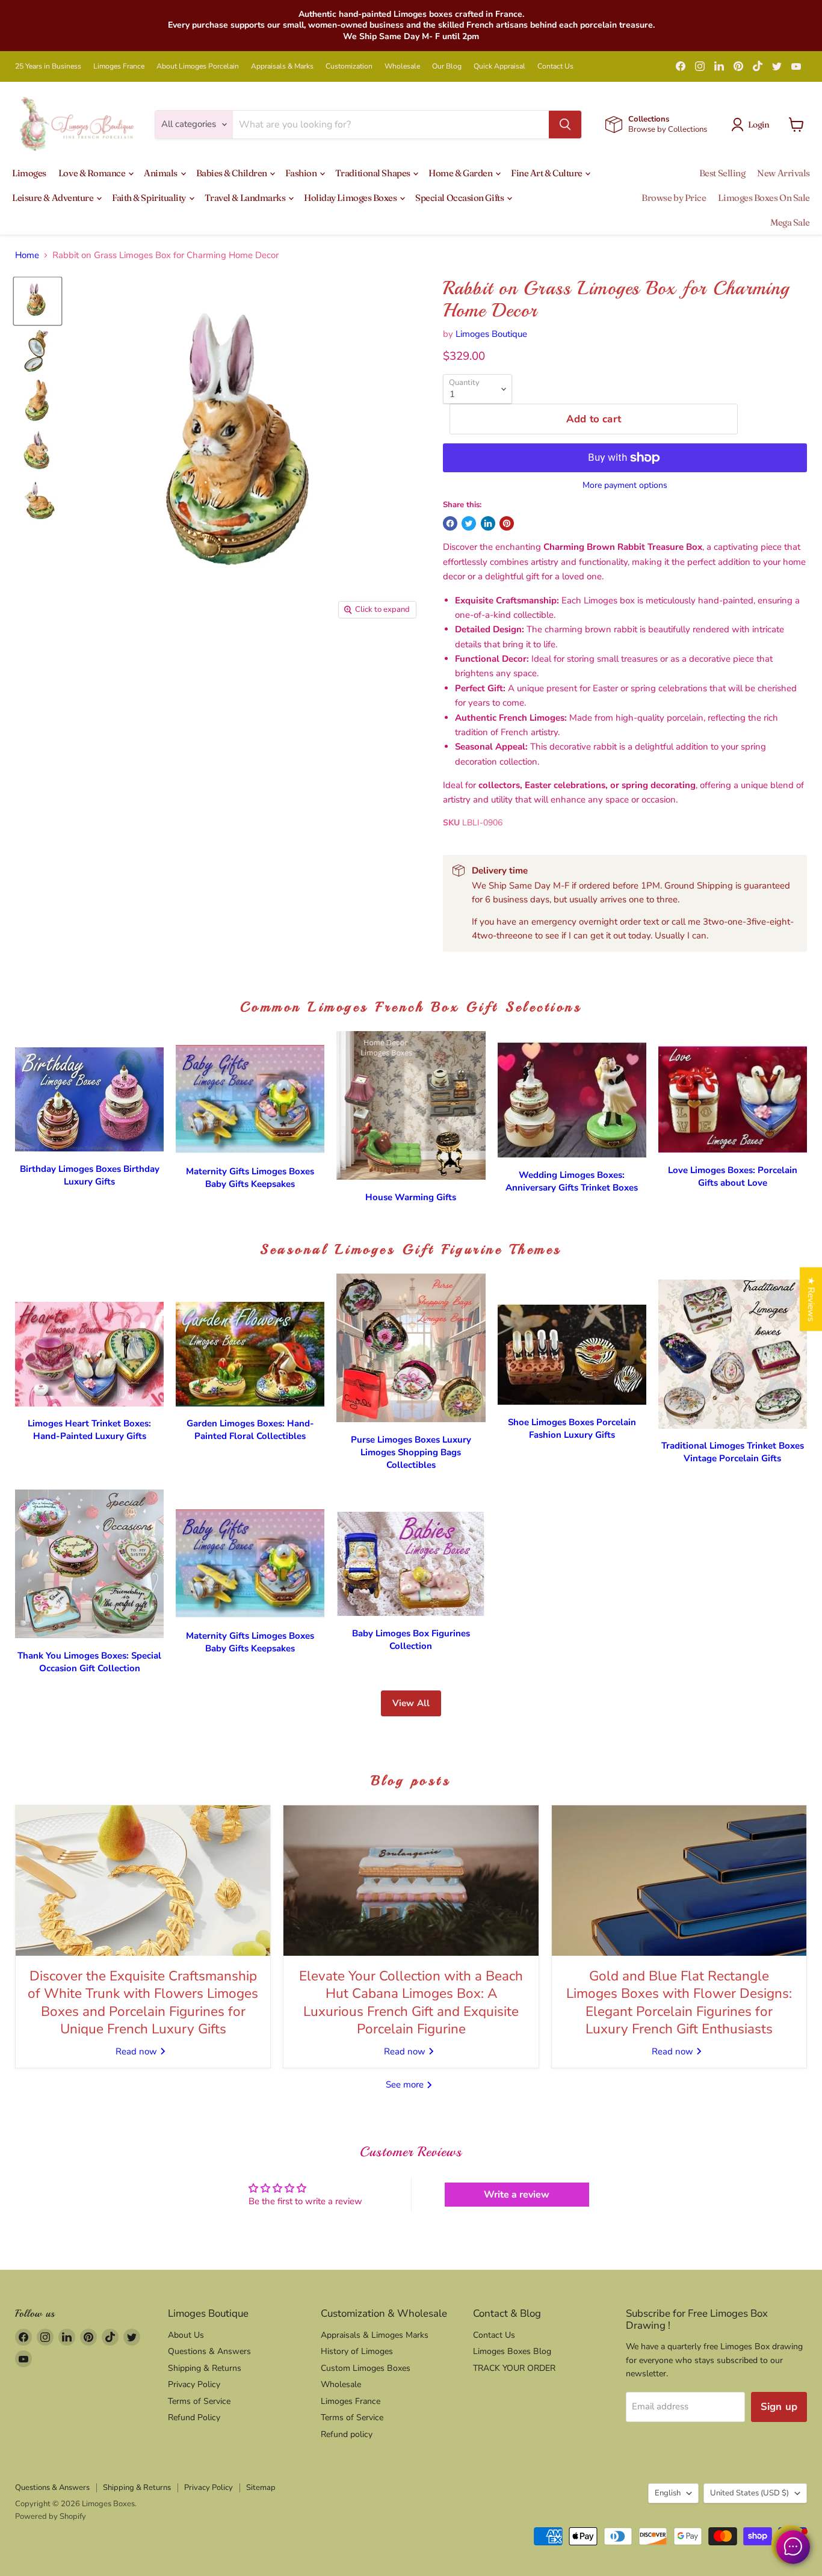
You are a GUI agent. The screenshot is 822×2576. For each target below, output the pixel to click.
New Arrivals (783, 173)
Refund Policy (194, 2417)
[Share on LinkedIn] (488, 523)
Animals (161, 173)
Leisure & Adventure (54, 198)
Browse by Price (674, 198)
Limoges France (119, 66)
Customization (349, 66)
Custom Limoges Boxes (366, 2368)
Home (27, 255)
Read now (138, 2051)
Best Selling (722, 173)
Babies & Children (233, 173)
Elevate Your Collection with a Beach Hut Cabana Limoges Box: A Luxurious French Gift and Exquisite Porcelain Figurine (411, 2002)
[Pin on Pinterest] (507, 523)
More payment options (625, 485)
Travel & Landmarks (246, 198)
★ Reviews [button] (811, 1299)
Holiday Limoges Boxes (351, 198)
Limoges (29, 173)
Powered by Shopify (51, 2516)
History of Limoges (357, 2351)
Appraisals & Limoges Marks (375, 2335)
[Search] (565, 125)
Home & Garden (461, 173)
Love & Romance (93, 173)
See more (406, 2085)
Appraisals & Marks (282, 66)
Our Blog (447, 66)
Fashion (301, 173)
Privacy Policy (194, 2384)
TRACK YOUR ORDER (514, 2368)
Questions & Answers (209, 2351)
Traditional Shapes (373, 173)
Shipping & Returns (205, 2368)
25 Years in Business (48, 66)
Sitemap (261, 2488)
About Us (186, 2335)
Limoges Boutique (491, 334)
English (668, 2493)
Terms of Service (199, 2401)
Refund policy (347, 2434)
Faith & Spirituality (150, 198)
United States (749, 2493)
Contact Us (555, 66)
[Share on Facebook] (450, 523)
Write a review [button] (517, 2195)
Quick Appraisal (499, 66)
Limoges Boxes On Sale (764, 198)
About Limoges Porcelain (198, 66)
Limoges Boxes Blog (512, 2351)
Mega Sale (790, 222)
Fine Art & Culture (547, 173)
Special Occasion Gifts (460, 198)
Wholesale (402, 66)
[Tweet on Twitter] (469, 523)
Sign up (779, 2407)
